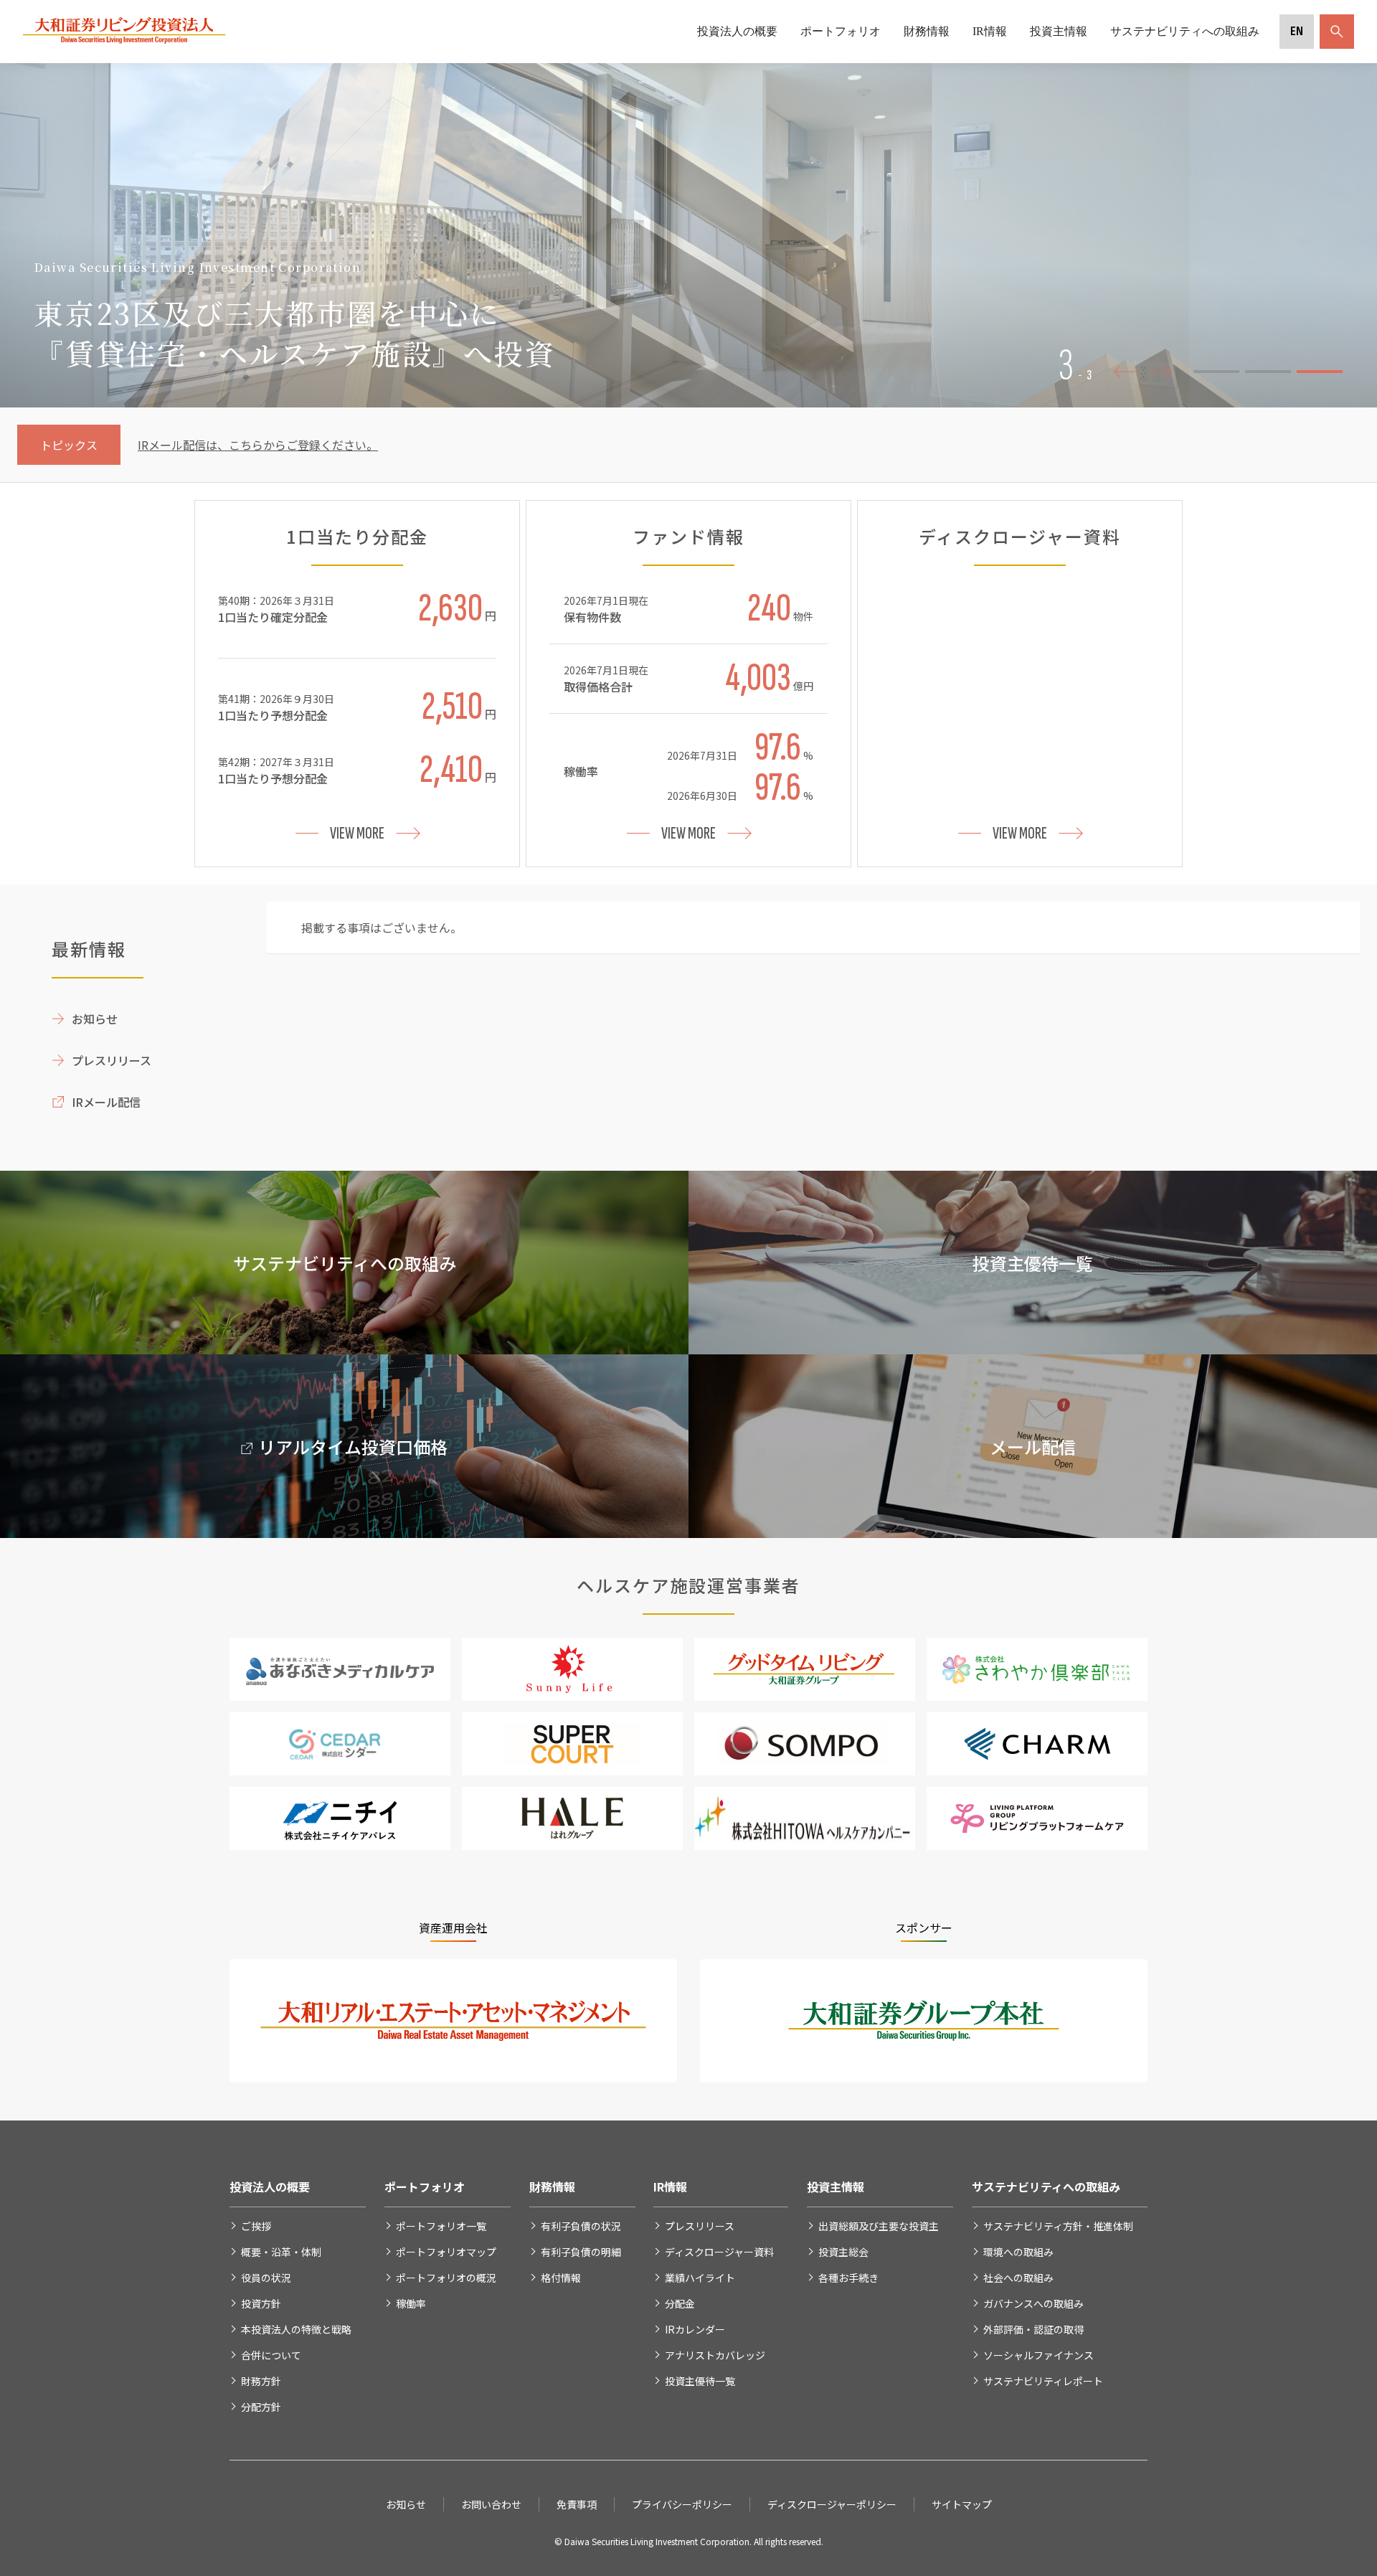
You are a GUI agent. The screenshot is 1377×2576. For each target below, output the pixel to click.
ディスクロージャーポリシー (832, 2504)
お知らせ (95, 1019)
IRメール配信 (106, 1102)
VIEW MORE (357, 833)
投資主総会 (843, 2252)
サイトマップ (962, 2504)
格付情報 (561, 2278)
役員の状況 (266, 2278)
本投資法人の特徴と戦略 (296, 2329)
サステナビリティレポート (1043, 2381)
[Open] (1334, 32)
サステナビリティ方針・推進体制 (1058, 2226)
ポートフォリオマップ (446, 2252)
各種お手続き (848, 2278)
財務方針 (261, 2381)
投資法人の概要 (737, 31)
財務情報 (927, 31)
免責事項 (577, 2504)
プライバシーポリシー (682, 2504)
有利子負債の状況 (581, 2226)
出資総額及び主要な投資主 (879, 2226)
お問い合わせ (491, 2504)
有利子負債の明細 (581, 2252)
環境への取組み (1018, 2252)
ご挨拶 (256, 2226)
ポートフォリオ (841, 31)
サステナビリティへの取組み (1185, 31)
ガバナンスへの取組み (1033, 2303)
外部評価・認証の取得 (1033, 2329)
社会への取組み (1018, 2278)
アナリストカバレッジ (715, 2355)
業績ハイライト (700, 2278)
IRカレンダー (695, 2329)
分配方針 (261, 2407)
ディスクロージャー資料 (719, 2252)
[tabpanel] (688, 235)
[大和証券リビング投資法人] (124, 40)
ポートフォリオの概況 (446, 2278)
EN (1297, 31)
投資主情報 (1059, 31)
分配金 (680, 2303)
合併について (271, 2355)
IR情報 (990, 31)
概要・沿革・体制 (281, 2252)
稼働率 (411, 2303)
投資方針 (261, 2303)
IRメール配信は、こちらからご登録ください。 (258, 445)
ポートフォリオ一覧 (441, 2226)
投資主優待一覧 (700, 2381)
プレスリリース (112, 1060)
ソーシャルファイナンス (1038, 2355)
